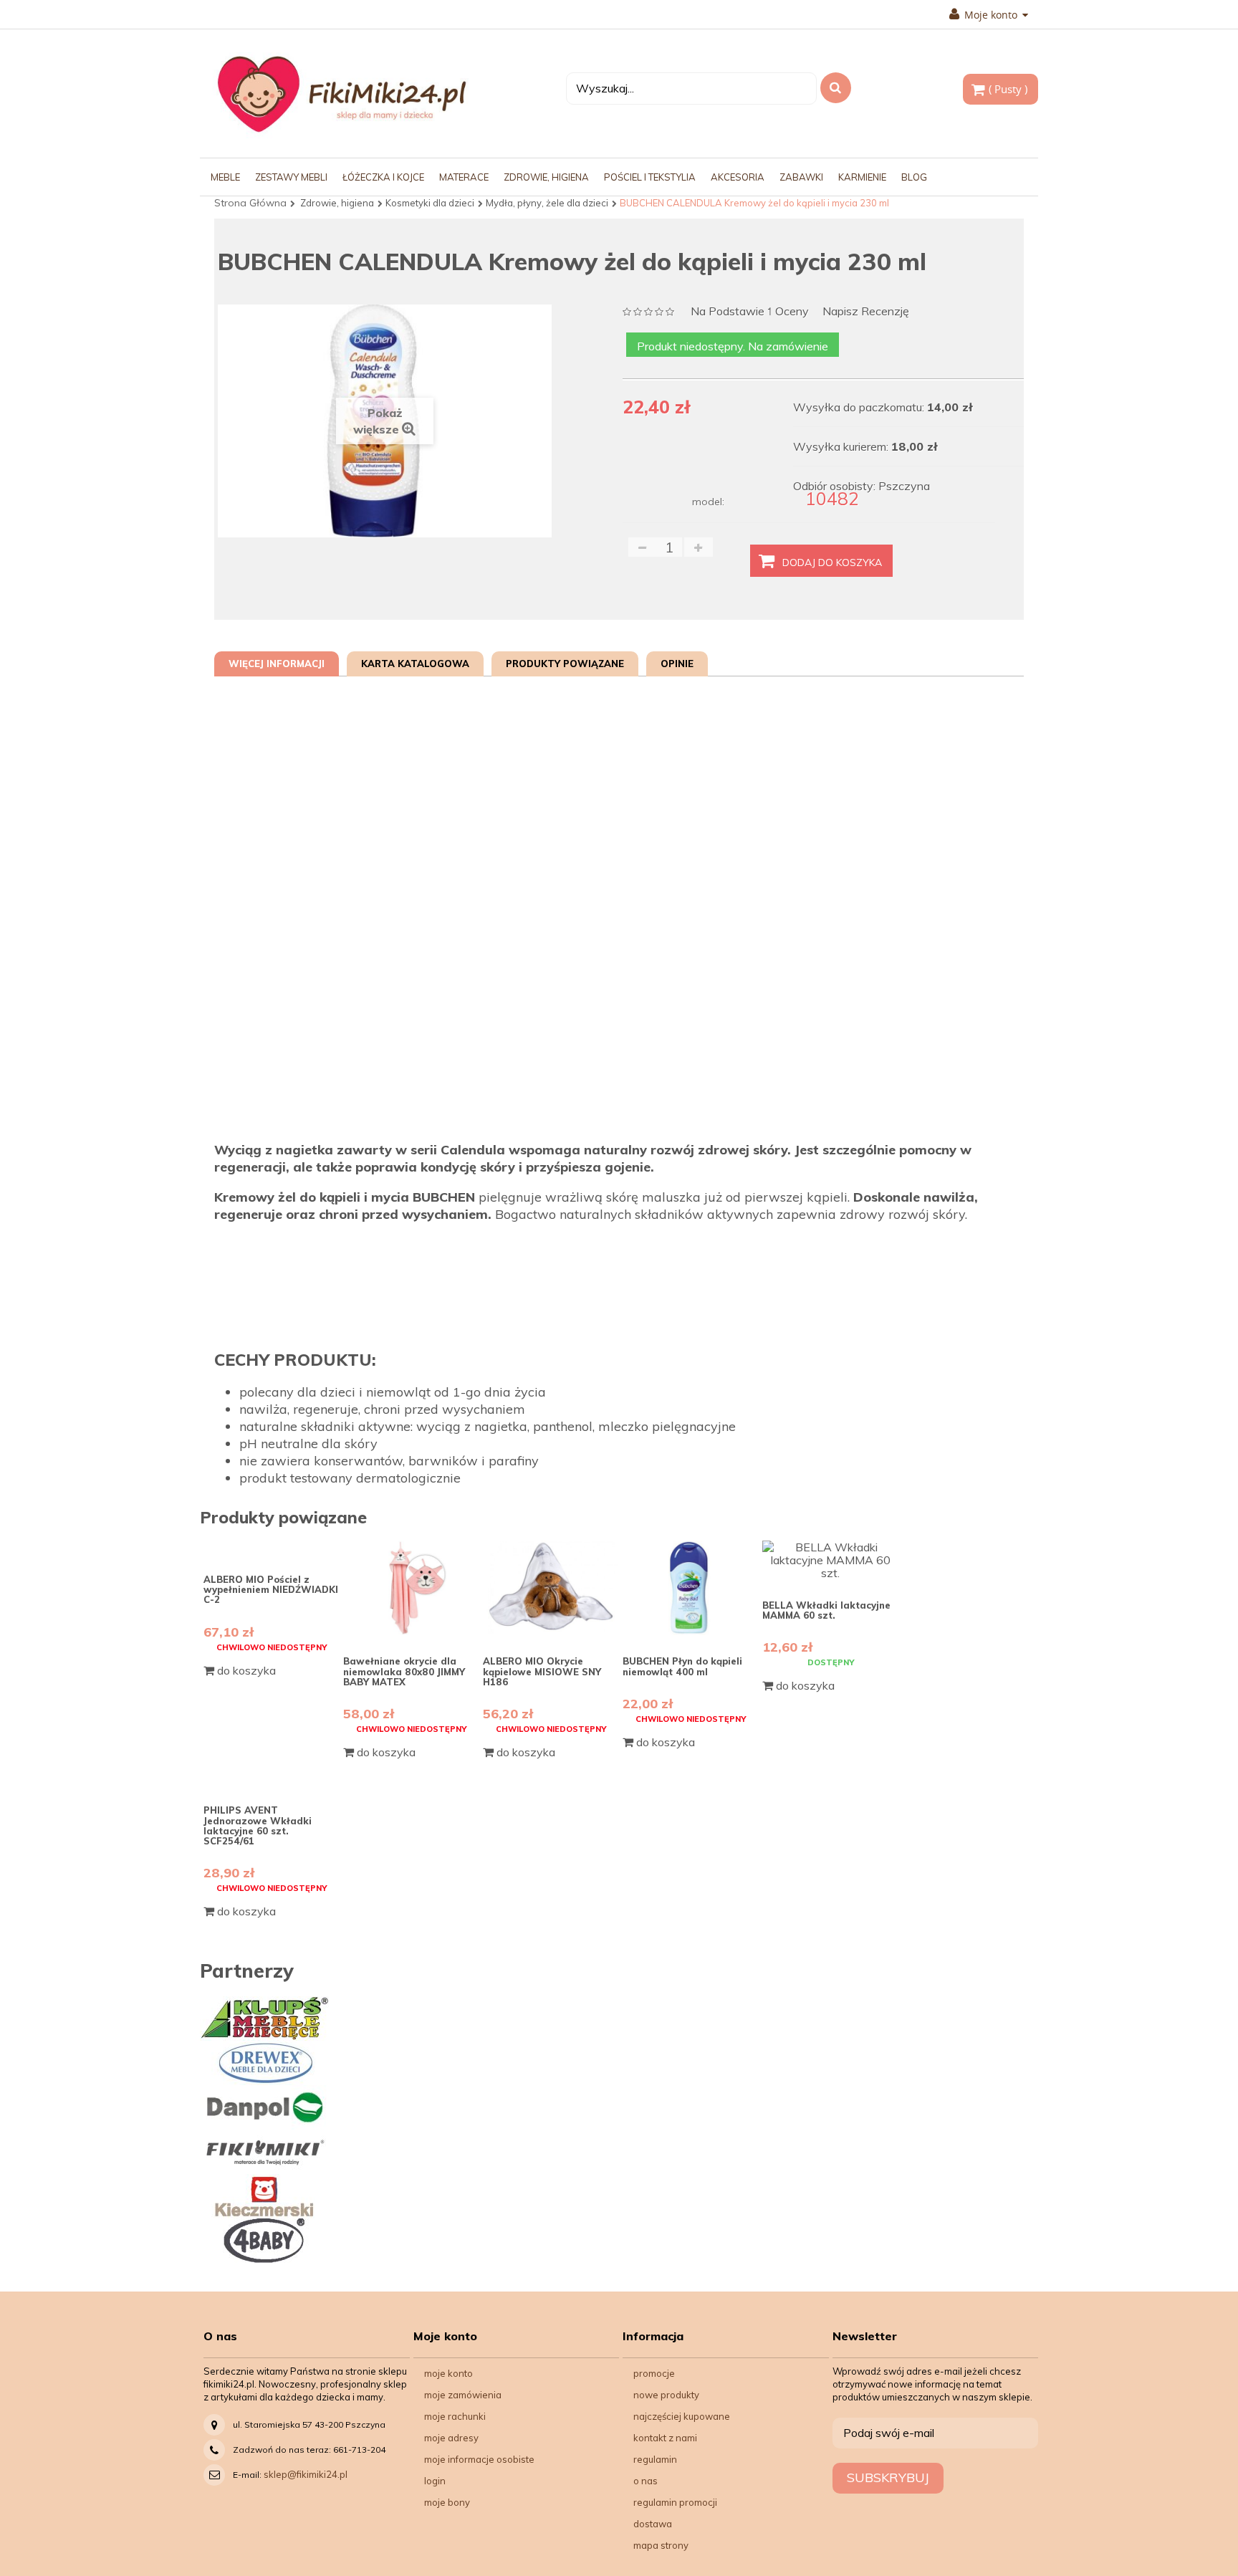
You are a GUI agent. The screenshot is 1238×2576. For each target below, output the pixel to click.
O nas (646, 2481)
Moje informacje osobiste (479, 2459)
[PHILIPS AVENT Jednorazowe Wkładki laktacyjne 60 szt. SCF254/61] (272, 1778)
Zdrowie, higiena (337, 203)
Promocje (654, 2373)
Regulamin (655, 2459)
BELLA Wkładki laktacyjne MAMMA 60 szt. (826, 1610)
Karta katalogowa (415, 664)
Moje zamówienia (463, 2395)
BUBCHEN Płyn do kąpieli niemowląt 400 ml (682, 1666)
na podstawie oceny (750, 312)
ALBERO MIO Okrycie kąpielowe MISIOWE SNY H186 (542, 1671)
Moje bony (447, 2502)
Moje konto (448, 2373)
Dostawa (653, 2524)
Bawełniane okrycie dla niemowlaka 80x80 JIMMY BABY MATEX (404, 1671)
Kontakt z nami (665, 2438)
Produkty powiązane (565, 664)
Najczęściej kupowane (682, 2416)
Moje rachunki (455, 2416)
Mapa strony (661, 2545)
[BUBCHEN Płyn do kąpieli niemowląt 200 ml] (691, 1588)
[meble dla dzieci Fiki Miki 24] (341, 94)
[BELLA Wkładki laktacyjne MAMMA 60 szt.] (830, 1560)
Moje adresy (451, 2438)
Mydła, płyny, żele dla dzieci (547, 203)
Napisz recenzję (866, 311)
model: (708, 502)
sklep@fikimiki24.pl (306, 2474)
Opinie (677, 664)
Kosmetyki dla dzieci (430, 203)
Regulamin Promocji (675, 2502)
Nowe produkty (666, 2395)
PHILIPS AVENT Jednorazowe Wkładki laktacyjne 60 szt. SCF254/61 (258, 1825)
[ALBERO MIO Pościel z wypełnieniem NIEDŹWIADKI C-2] (272, 1547)
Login (435, 2481)
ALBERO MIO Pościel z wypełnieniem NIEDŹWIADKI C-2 (271, 1590)
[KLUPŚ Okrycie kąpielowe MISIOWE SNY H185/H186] (551, 1588)
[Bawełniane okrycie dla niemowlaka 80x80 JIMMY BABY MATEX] (411, 1588)
